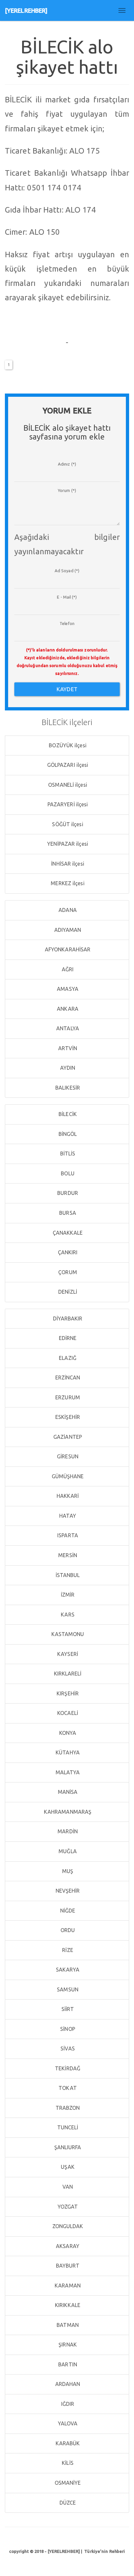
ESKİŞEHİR (67, 1417)
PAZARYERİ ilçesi (67, 804)
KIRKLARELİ (67, 1674)
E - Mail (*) (67, 597)
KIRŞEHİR (67, 1693)
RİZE (67, 1950)
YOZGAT (67, 2207)
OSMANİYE (67, 2483)
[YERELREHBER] (26, 10)
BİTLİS (67, 1154)
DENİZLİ (67, 1292)
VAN (67, 2187)
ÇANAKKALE (67, 1233)
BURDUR (67, 1193)
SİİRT (67, 2009)
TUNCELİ (67, 2127)
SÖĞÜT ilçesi (67, 824)
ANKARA (67, 1009)
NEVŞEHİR (67, 1891)
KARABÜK (67, 2443)
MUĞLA (67, 1851)
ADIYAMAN (67, 930)
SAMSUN (67, 1989)
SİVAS (67, 2048)
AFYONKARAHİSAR (67, 949)
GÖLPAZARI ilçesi (67, 765)
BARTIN (67, 2364)
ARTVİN (67, 1048)
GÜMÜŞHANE (67, 1476)
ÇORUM (67, 1272)
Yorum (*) (67, 490)
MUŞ (67, 1871)
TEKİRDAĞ (67, 2068)
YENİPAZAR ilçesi (67, 844)
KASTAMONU (67, 1634)
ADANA (67, 910)
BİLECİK (67, 1114)
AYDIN (67, 1068)
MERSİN (67, 1555)
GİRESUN (67, 1456)
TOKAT (67, 2088)
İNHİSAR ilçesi (67, 864)
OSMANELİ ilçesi (67, 785)
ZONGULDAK (67, 2226)
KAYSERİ (67, 1654)
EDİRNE (67, 1338)
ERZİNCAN (67, 1377)
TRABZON (67, 2108)
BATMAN (67, 2325)
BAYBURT (67, 2266)
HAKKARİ (67, 1496)
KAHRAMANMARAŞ (67, 1812)
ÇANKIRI (67, 1252)
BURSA (67, 1213)
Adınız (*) (67, 464)
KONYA (67, 1733)
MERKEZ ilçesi (67, 883)
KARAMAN (67, 2286)
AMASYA (67, 989)
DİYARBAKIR (67, 1318)
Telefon (67, 623)
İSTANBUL (67, 1575)
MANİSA (67, 1792)
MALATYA (67, 1772)
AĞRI (67, 969)
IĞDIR (67, 2404)
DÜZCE (67, 2503)
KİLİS (67, 2463)
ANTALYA (67, 1028)
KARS (67, 1615)
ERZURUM (67, 1397)
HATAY (67, 1516)
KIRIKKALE (67, 2305)
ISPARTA (67, 1535)
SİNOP (67, 2029)
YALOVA (67, 2423)
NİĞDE (67, 1911)
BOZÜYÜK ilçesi (67, 745)
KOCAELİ (67, 1713)
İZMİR (67, 1595)
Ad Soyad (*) (67, 571)
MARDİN (67, 1831)
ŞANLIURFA (67, 2147)
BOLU (67, 1173)
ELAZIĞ (67, 1358)
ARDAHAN (67, 2384)
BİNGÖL (67, 1134)
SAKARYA (67, 1970)
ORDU (67, 1930)
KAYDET (67, 689)
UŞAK (67, 2167)
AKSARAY (67, 2246)
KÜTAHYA (67, 1752)
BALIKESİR (67, 1088)
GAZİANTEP (67, 1437)
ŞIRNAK (67, 2345)
